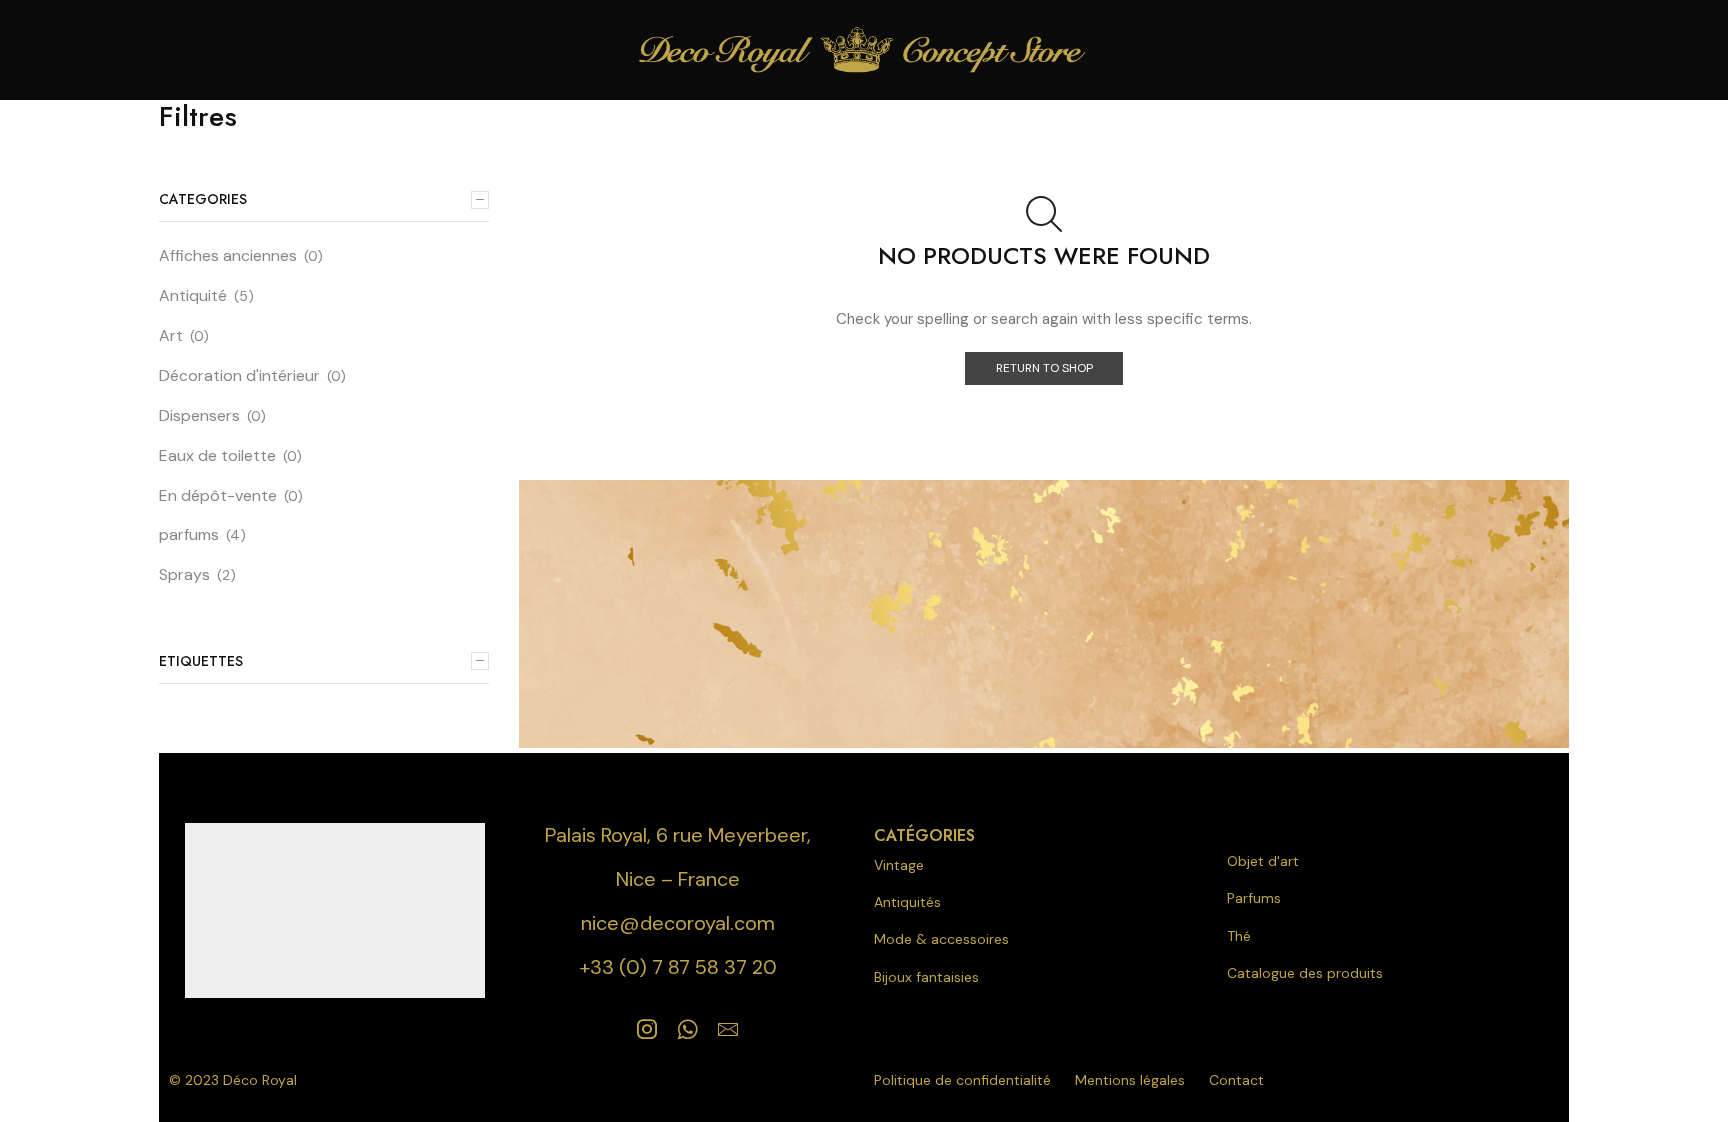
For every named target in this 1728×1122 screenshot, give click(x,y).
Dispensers (199, 415)
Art (171, 335)
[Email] (728, 1029)
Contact (1236, 1080)
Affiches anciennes (228, 255)
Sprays (184, 574)
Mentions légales (1130, 1080)
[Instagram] (647, 1029)
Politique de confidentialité (962, 1080)
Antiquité (193, 295)
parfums (189, 534)
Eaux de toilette (217, 455)
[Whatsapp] (687, 1029)
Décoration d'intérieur (239, 375)
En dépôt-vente (218, 495)
